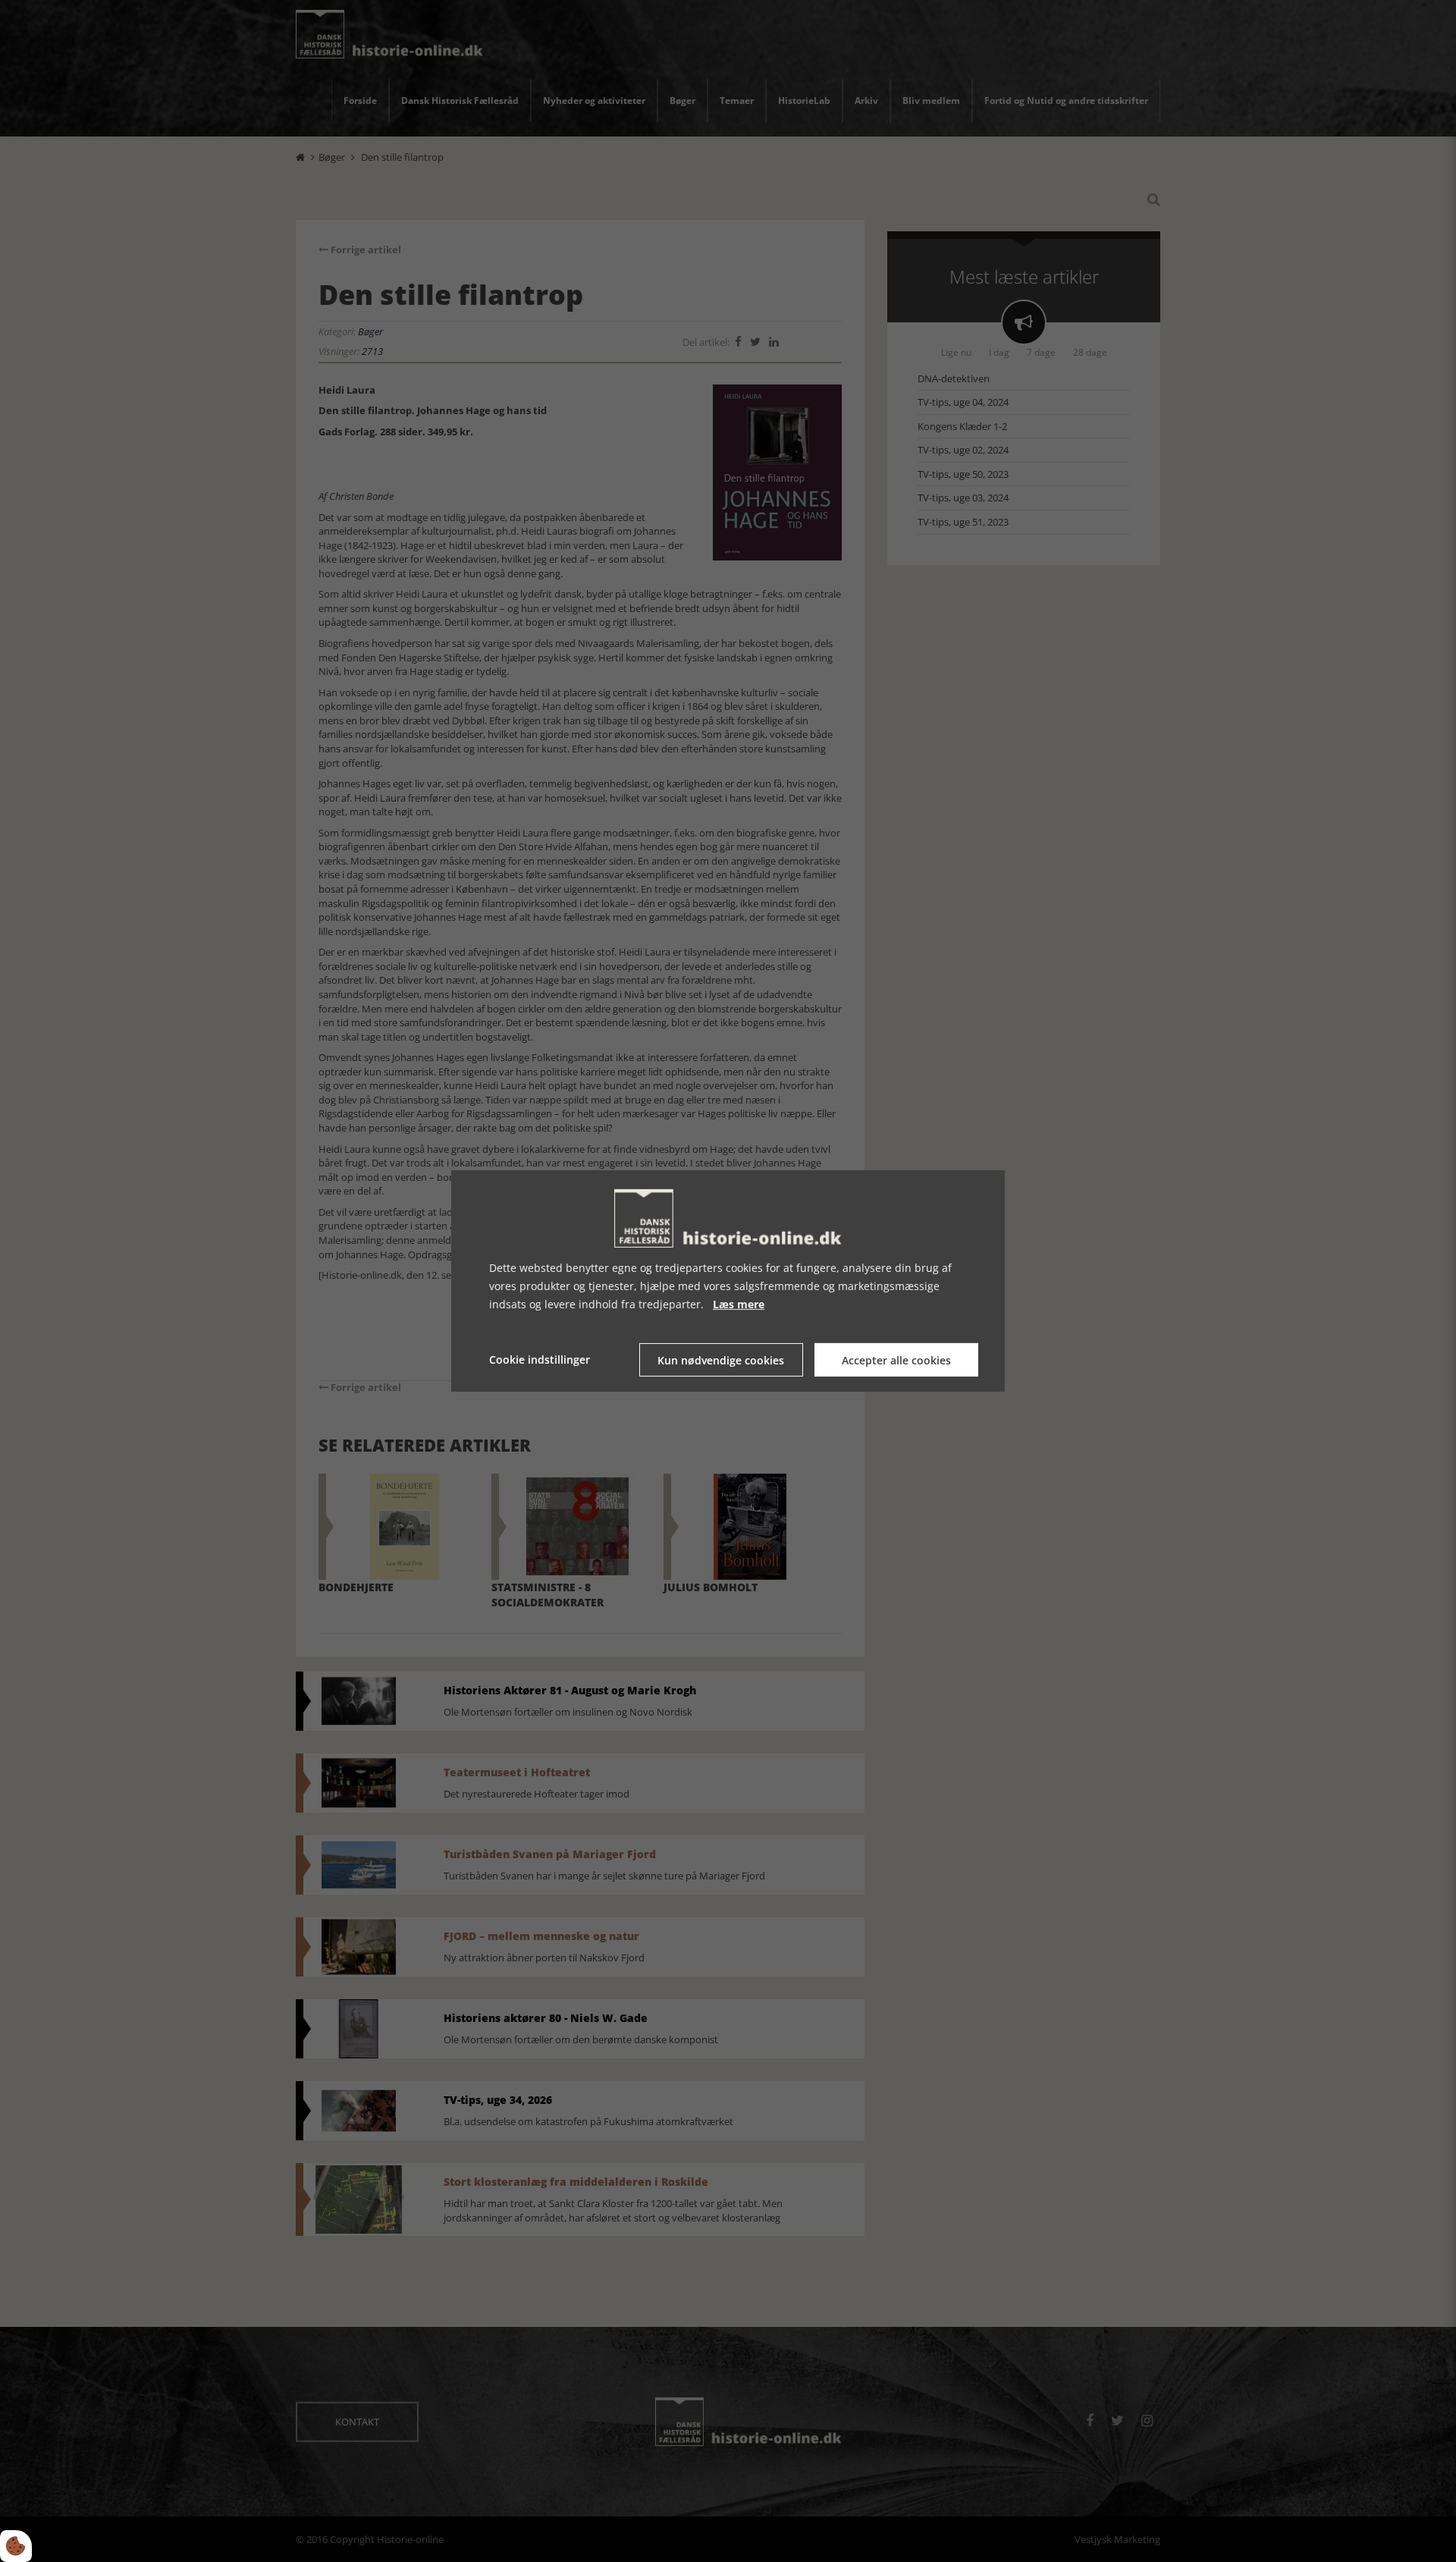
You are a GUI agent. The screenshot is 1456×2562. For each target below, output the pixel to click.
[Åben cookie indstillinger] (16, 2546)
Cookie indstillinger (540, 1359)
